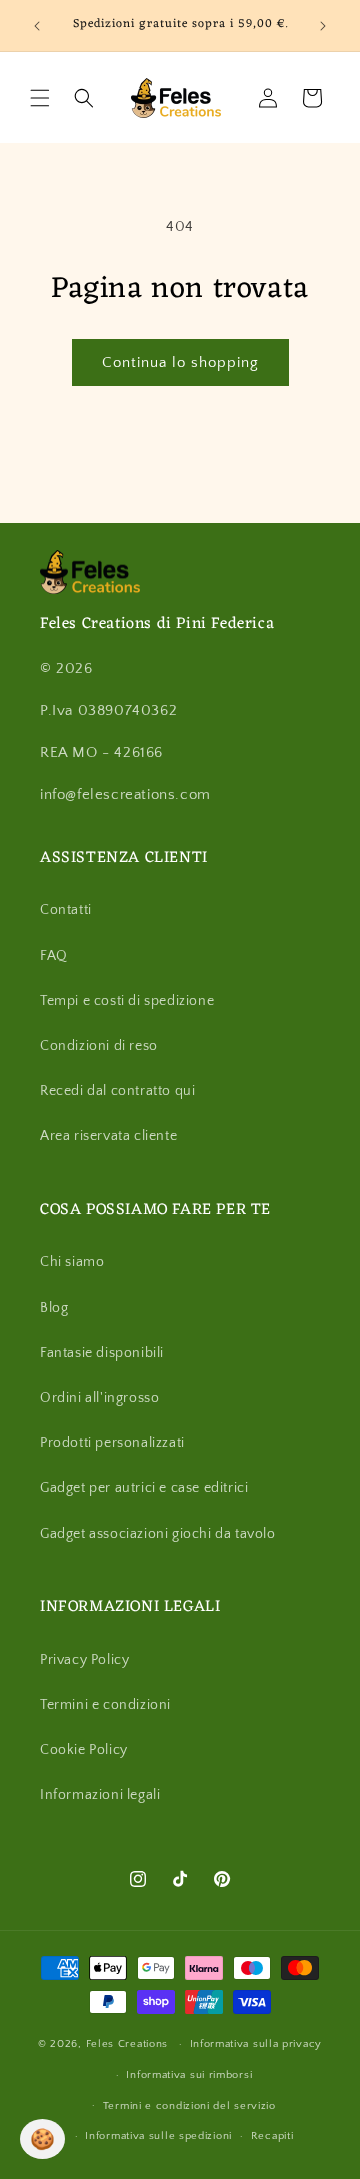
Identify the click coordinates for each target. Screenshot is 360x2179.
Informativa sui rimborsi (189, 2075)
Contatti (66, 910)
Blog (54, 1308)
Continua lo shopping (180, 362)
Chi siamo (72, 1262)
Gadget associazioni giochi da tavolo (158, 1534)
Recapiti (272, 2136)
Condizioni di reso (99, 1046)
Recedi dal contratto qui (117, 1091)
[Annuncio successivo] (323, 26)
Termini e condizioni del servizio (189, 2106)
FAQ (54, 956)
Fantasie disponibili (102, 1353)
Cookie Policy (84, 1750)
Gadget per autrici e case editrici (144, 1488)
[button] (40, 98)
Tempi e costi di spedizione (127, 1001)
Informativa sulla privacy (256, 2044)
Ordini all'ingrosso (99, 1398)
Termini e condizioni (105, 1705)
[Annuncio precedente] (37, 26)
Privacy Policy (84, 1660)
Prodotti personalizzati (112, 1443)
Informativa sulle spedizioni (158, 2136)
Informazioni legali (100, 1795)
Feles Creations (127, 2044)
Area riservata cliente (108, 1136)
